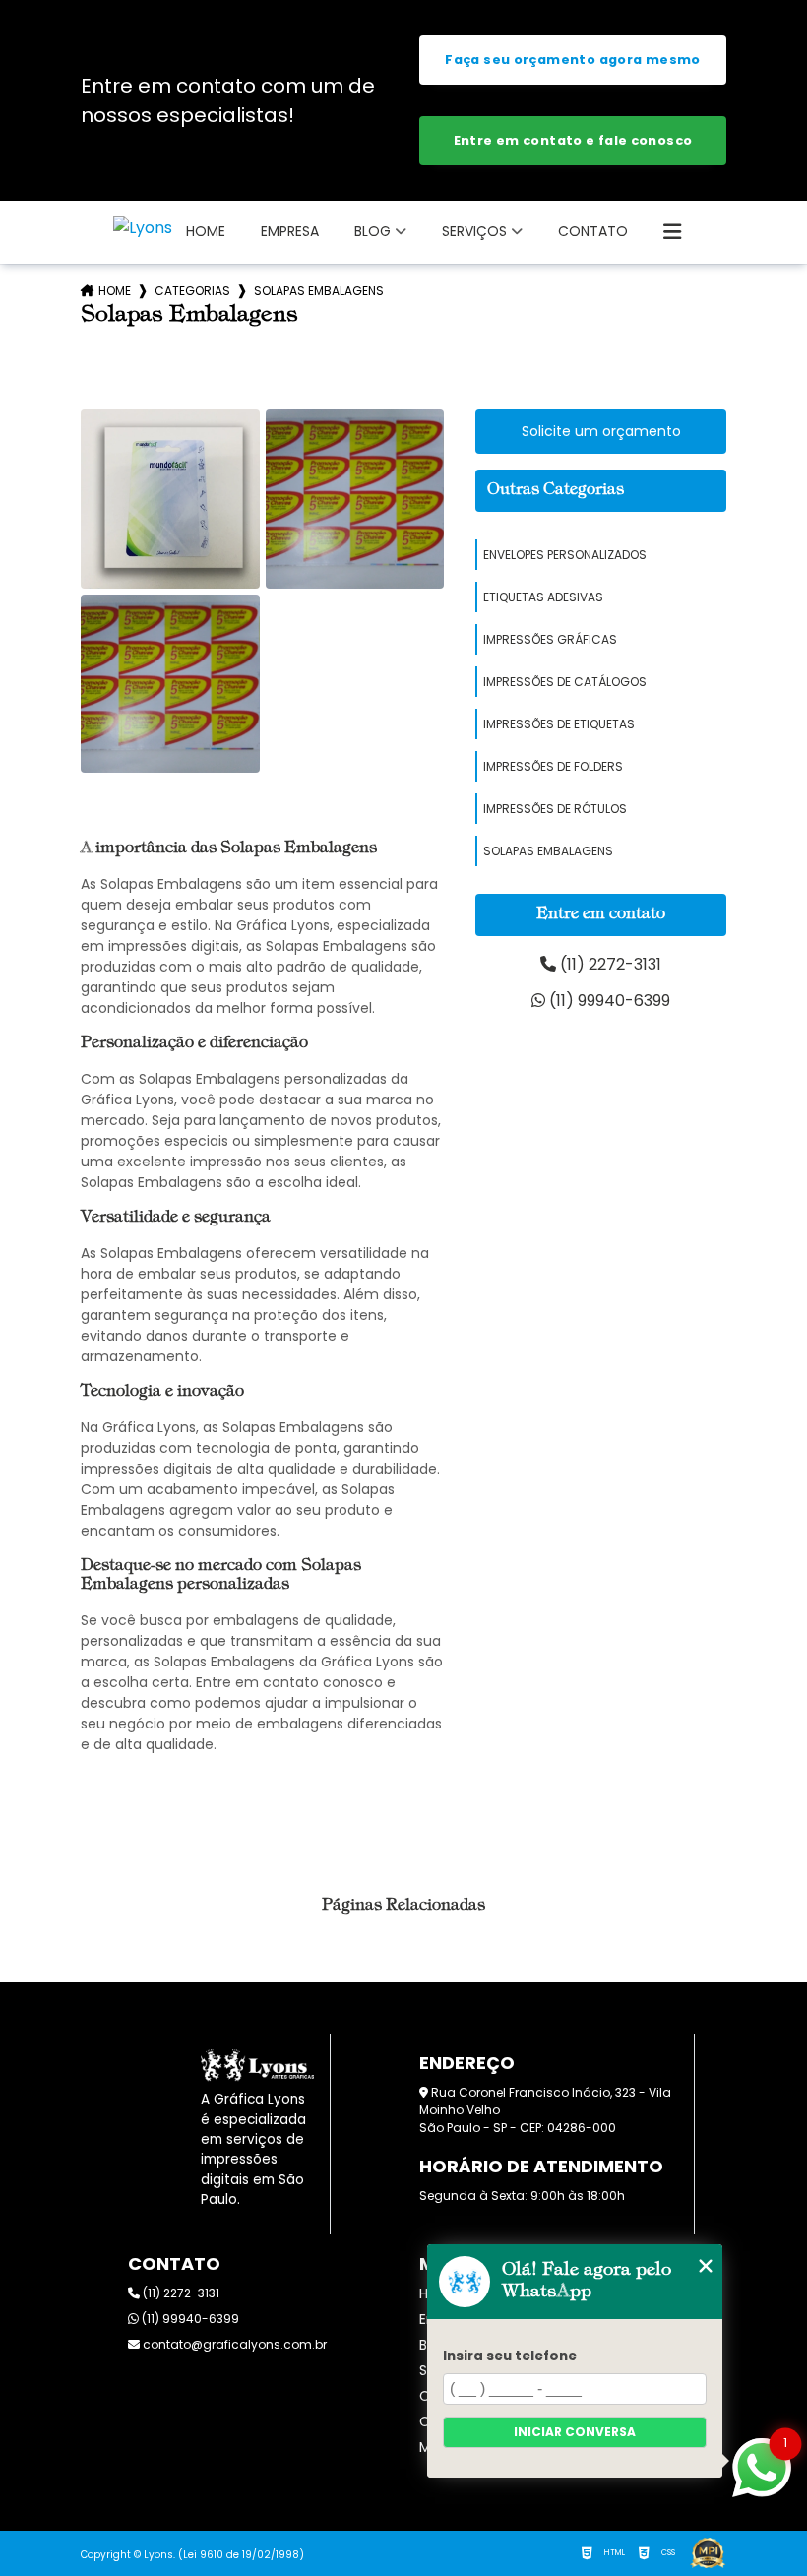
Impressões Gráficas (550, 639)
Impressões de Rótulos (555, 809)
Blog (372, 231)
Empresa (290, 231)
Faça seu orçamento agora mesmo (572, 60)
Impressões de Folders (553, 766)
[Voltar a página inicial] (143, 228)
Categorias (192, 291)
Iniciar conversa (575, 2432)
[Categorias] (672, 232)
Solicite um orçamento (601, 431)
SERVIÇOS (474, 231)
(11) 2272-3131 (609, 964)
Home (206, 231)
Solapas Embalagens (548, 851)
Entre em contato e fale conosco (573, 140)
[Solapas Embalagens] (170, 499)
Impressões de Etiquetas (559, 724)
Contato (593, 231)
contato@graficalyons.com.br (233, 2344)
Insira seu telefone (510, 2356)
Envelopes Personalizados (565, 555)
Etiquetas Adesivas (543, 597)
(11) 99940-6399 (608, 1001)
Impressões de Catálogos (565, 682)
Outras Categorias (556, 490)
